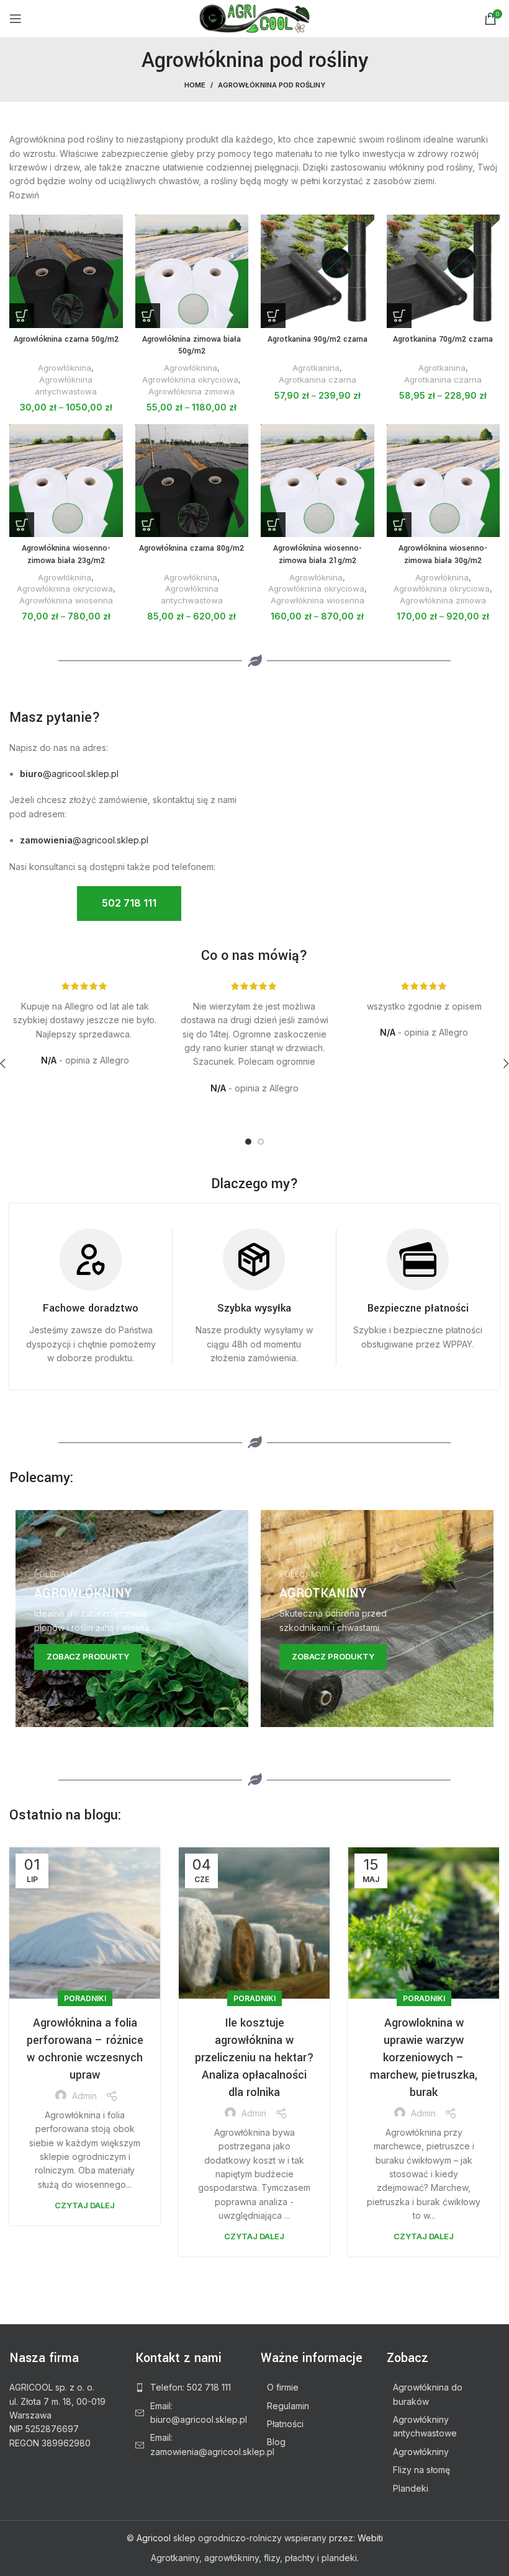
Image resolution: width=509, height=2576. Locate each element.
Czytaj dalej (85, 2205)
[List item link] (192, 2387)
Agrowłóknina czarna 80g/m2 (191, 548)
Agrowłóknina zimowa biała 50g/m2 (191, 345)
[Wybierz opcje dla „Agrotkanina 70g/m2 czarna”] (399, 316)
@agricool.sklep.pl (69, 774)
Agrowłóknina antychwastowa (66, 385)
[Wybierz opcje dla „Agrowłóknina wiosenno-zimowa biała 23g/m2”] (22, 525)
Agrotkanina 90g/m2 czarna (318, 339)
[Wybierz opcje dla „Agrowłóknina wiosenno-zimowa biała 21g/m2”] (273, 525)
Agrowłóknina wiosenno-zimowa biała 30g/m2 (443, 554)
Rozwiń (24, 195)
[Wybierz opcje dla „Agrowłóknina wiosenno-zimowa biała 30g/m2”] (399, 525)
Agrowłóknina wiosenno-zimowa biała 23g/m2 (66, 554)
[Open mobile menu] (16, 19)
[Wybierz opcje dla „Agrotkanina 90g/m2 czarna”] (273, 316)
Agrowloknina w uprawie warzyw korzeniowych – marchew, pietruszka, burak (424, 2058)
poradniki (85, 1998)
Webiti (370, 2538)
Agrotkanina (316, 368)
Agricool (154, 2538)
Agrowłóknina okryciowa (190, 380)
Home (195, 85)
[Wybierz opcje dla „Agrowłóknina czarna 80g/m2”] (148, 525)
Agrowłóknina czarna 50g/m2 (66, 339)
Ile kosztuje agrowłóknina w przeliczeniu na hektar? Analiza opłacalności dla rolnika (254, 2058)
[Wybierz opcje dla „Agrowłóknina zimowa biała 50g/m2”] (148, 316)
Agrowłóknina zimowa (191, 391)
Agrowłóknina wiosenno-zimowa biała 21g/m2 (318, 554)
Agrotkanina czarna (318, 380)
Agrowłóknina (65, 368)
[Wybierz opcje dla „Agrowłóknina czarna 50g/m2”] (22, 316)
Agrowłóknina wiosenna (66, 600)
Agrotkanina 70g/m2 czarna (443, 339)
